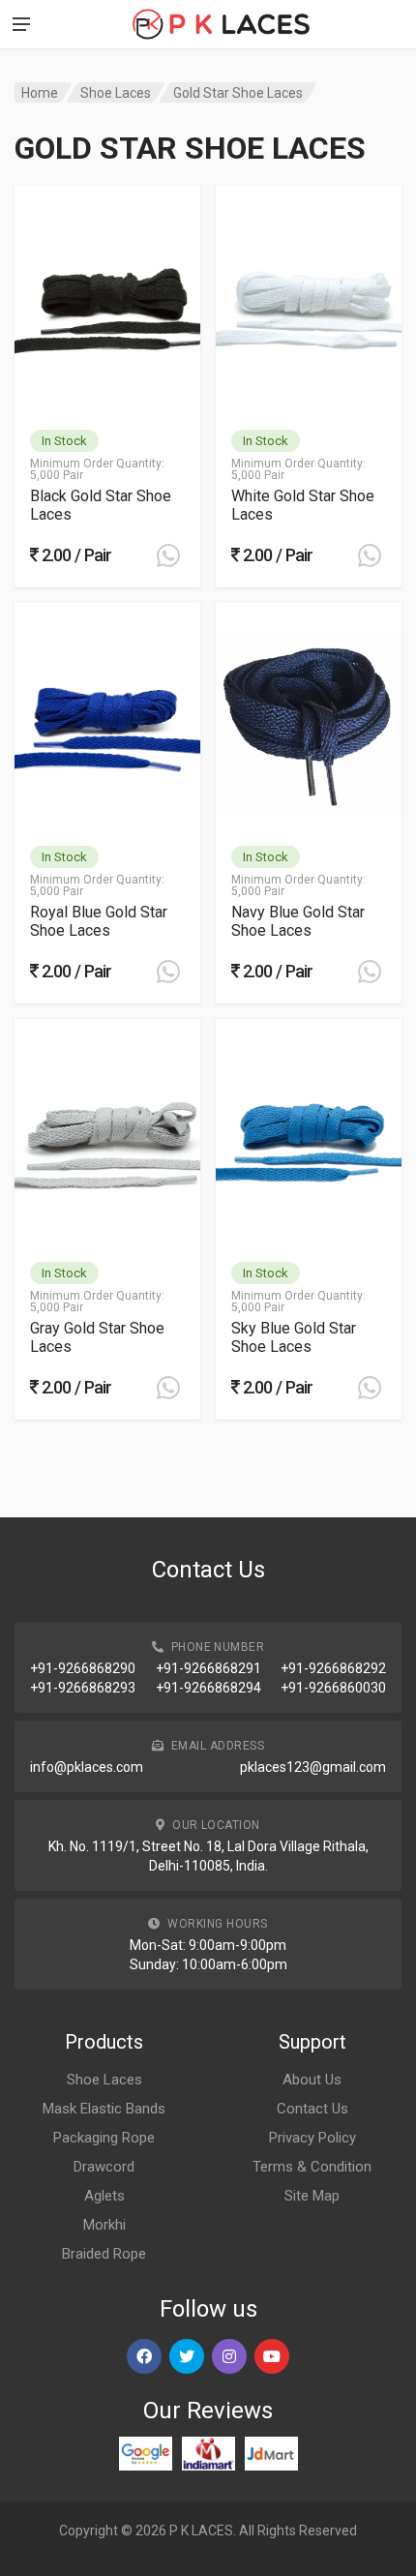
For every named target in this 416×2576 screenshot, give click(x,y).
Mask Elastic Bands (104, 2109)
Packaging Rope (104, 2138)
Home (40, 93)
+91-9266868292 (333, 1668)
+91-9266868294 (208, 1688)
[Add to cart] (168, 555)
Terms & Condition (312, 2167)
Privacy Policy (312, 2138)
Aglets (104, 2196)
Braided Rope (104, 2254)
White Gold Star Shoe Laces (303, 505)
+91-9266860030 (333, 1688)
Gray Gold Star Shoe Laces (97, 1337)
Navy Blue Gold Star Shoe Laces (298, 921)
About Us (312, 2080)
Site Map (312, 2196)
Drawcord (104, 2167)
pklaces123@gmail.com (313, 1767)
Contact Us (312, 2109)
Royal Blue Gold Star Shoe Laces (99, 921)
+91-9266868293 (83, 1688)
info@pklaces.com (87, 1767)
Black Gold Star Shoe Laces (101, 505)
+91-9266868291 (208, 1668)
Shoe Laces (116, 93)
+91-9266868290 (83, 1668)
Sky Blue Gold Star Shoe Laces (294, 1337)
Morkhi (104, 2225)
